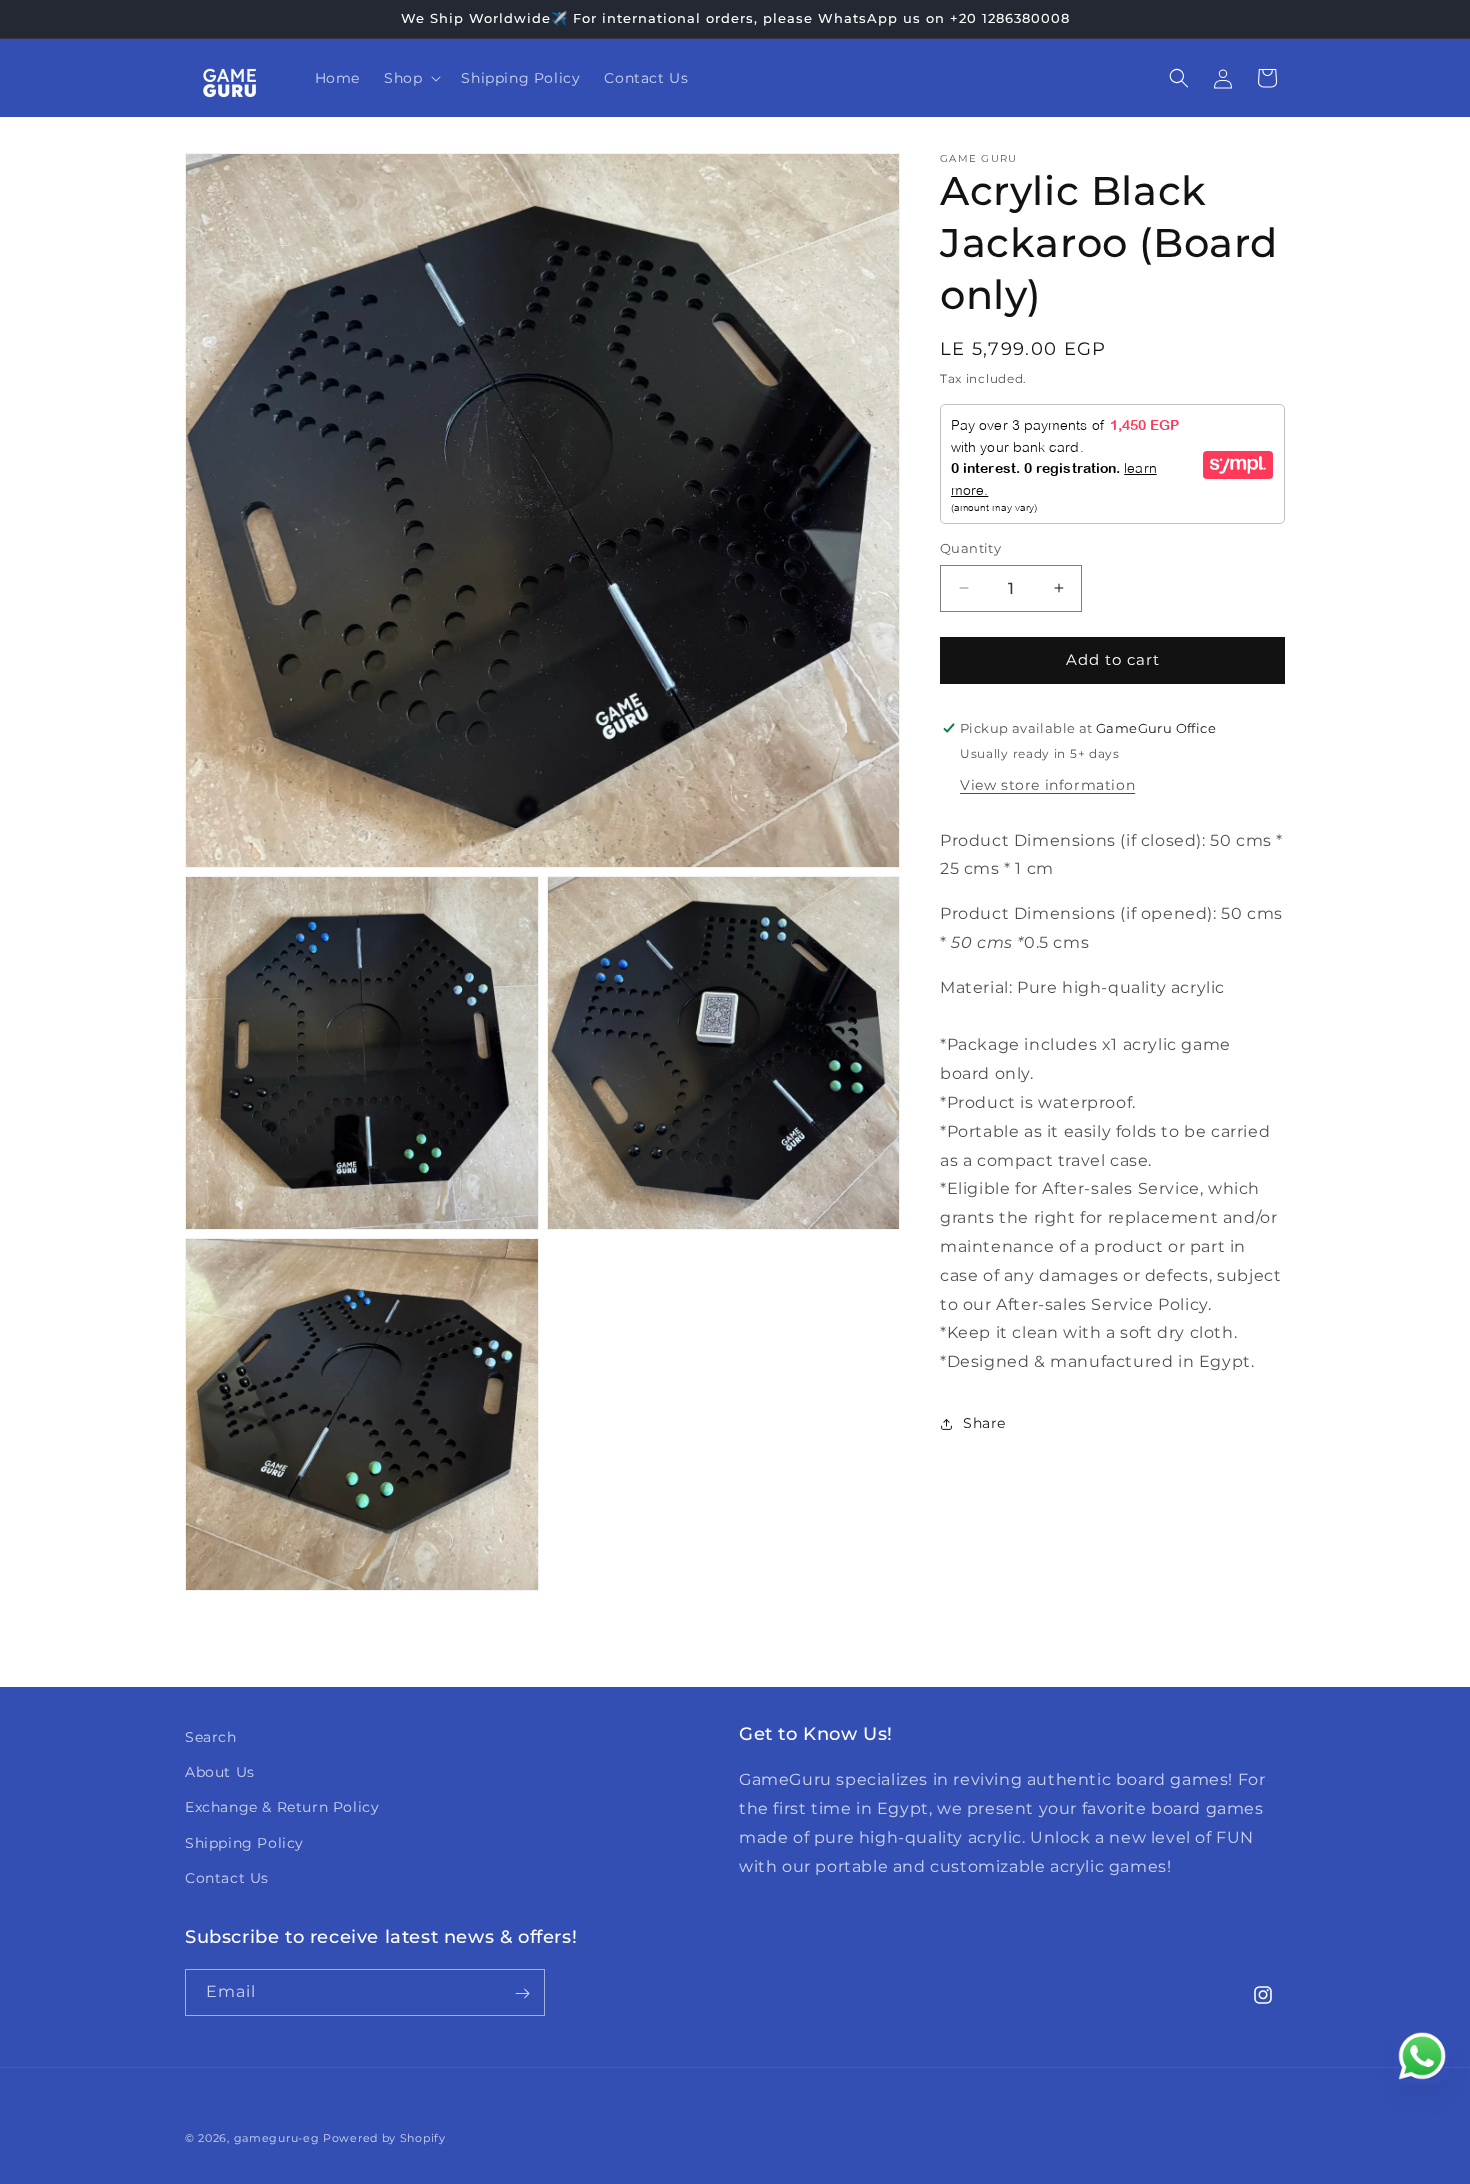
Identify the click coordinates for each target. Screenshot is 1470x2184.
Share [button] (984, 1424)
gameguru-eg (277, 2138)
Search (211, 1737)
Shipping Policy (244, 1843)
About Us (220, 1772)
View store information (1047, 785)
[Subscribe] (522, 1993)
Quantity (970, 548)
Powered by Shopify (384, 2138)
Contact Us (227, 1878)
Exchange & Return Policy (282, 1808)
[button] (410, 78)
